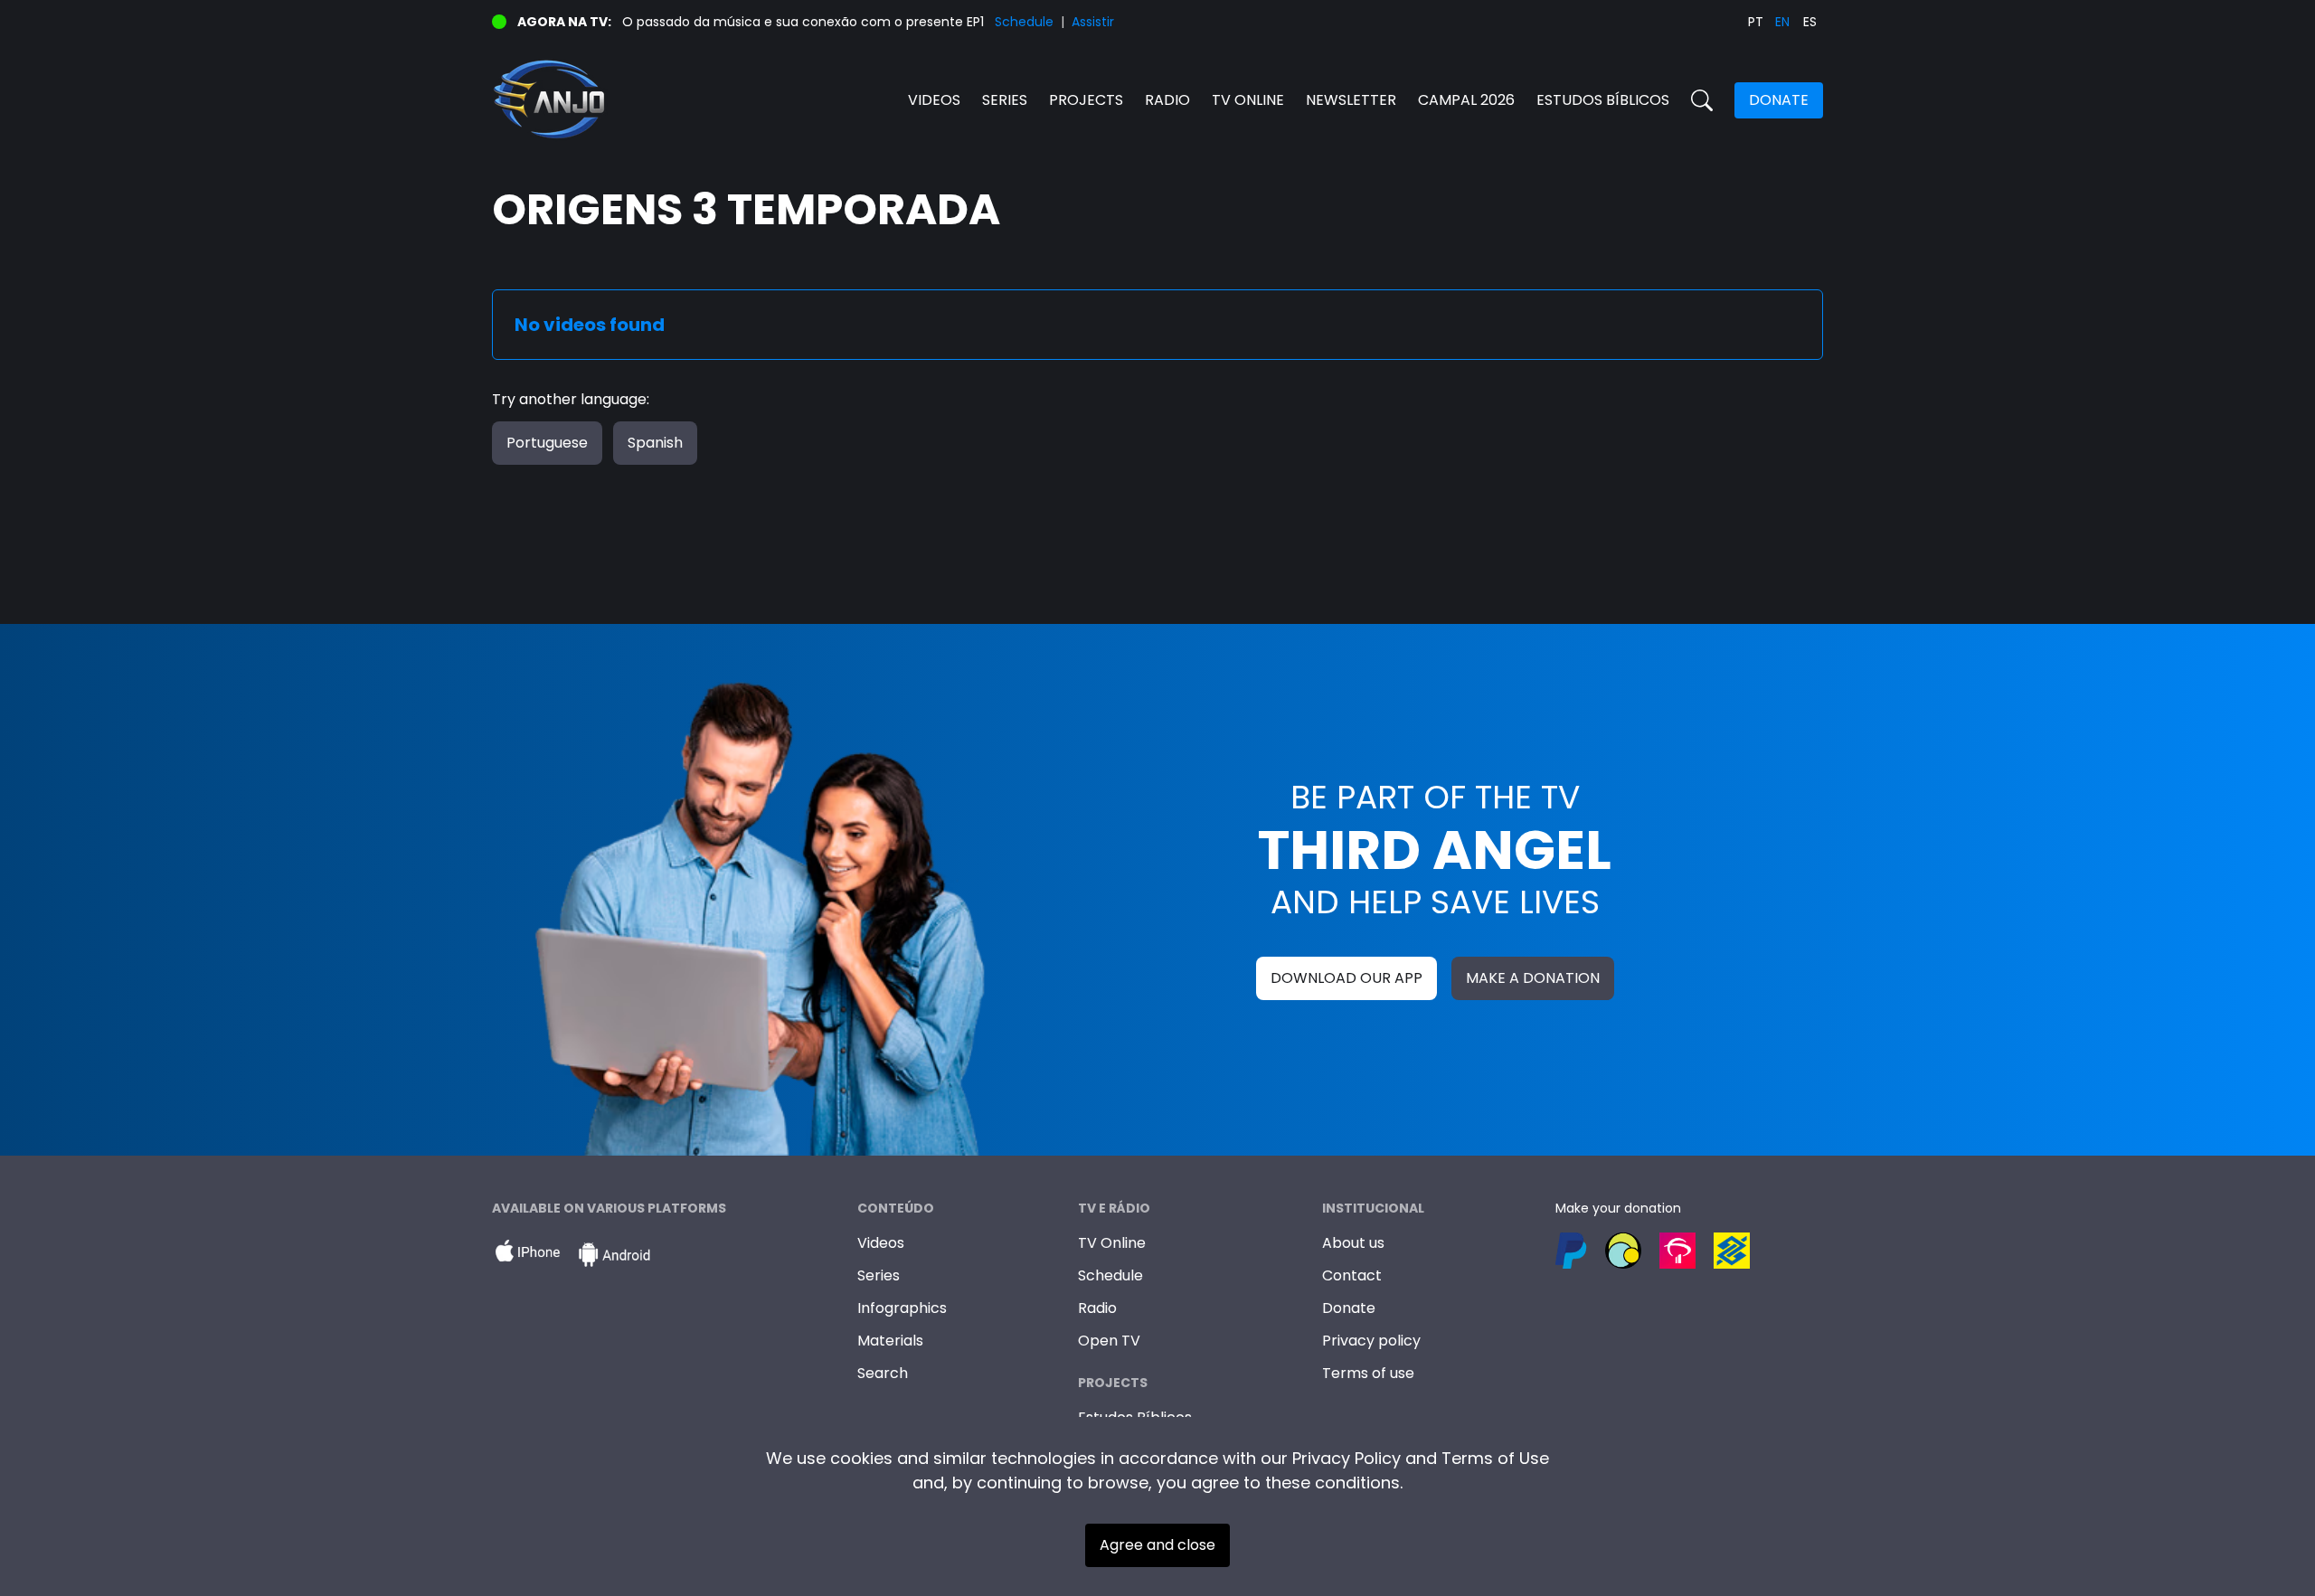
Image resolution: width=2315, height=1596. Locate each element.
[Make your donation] (1689, 1251)
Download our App (1346, 978)
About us (1353, 1243)
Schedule (1024, 22)
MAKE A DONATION (1533, 978)
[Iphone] (527, 1255)
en (1782, 22)
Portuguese (547, 443)
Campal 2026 (1466, 100)
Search (883, 1373)
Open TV (1109, 1341)
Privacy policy (1371, 1341)
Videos (934, 100)
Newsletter (1351, 100)
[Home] (825, 100)
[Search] (1702, 100)
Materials (890, 1341)
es (1810, 22)
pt (1756, 22)
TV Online (1112, 1243)
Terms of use (1368, 1373)
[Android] (614, 1255)
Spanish (655, 443)
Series (1005, 100)
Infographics (902, 1308)
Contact (1352, 1275)
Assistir (1093, 22)
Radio (1167, 100)
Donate (1779, 100)
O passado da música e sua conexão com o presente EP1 (803, 22)
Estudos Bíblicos (1603, 100)
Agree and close (1157, 1545)
